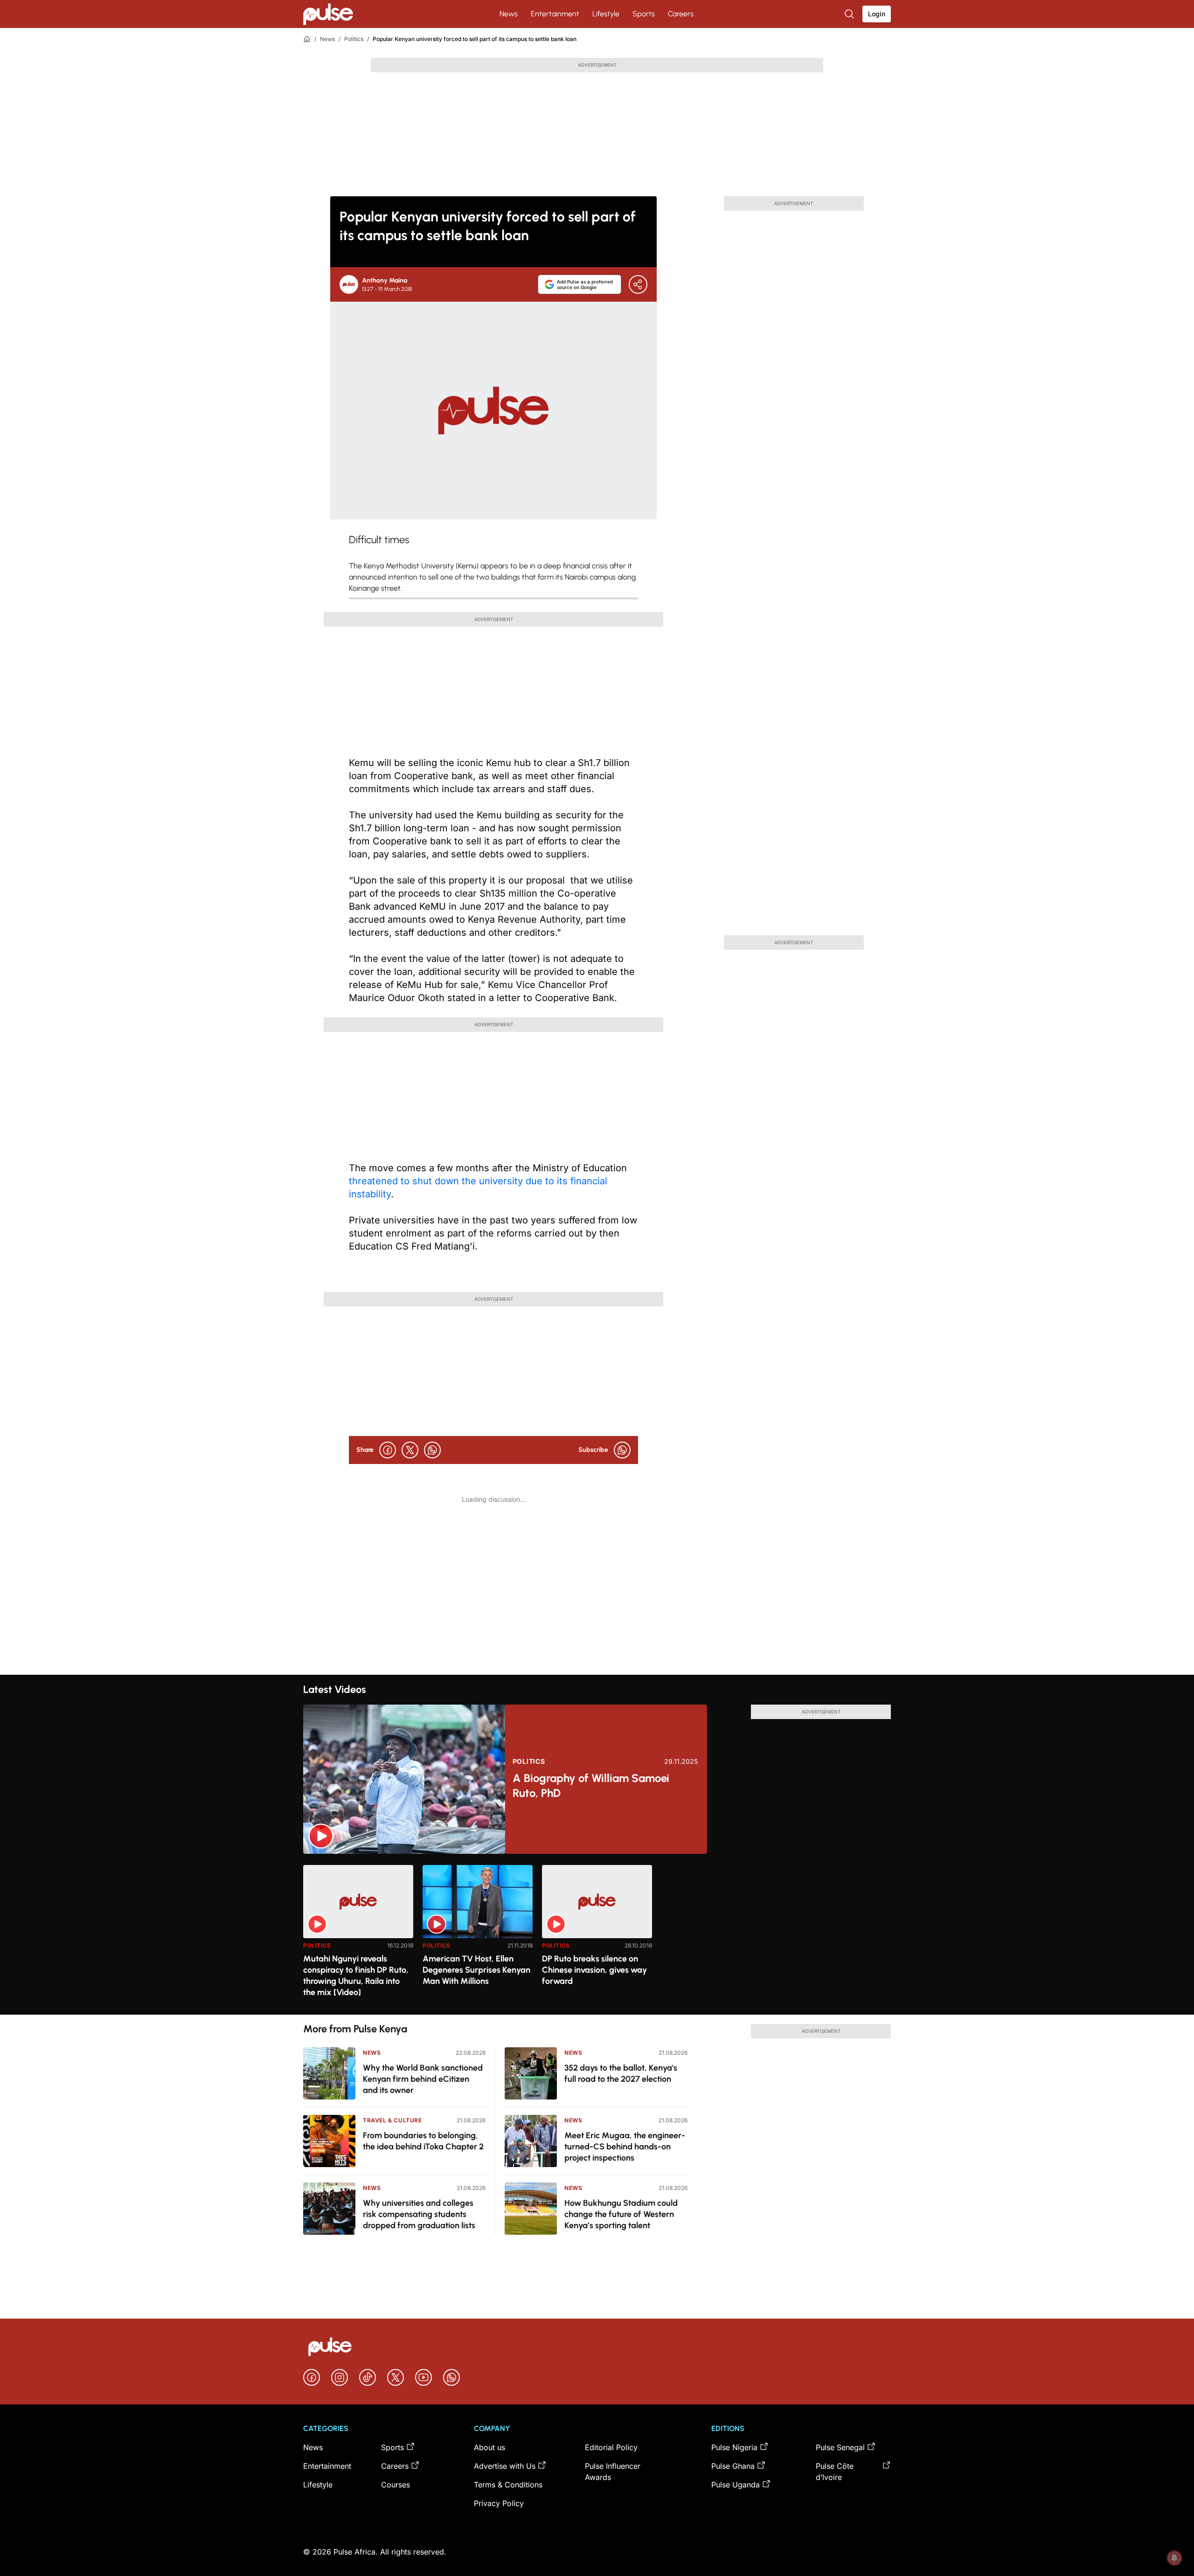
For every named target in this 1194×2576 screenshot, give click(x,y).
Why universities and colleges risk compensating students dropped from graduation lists (419, 2214)
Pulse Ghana (733, 2466)
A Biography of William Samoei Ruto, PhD (591, 1785)
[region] (597, 1934)
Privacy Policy (499, 2503)
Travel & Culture (392, 2120)
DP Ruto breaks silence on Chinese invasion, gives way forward (594, 1970)
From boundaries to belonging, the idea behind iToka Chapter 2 (423, 2141)
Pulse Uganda (736, 2485)
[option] (358, 1936)
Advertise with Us (505, 2466)
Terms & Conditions (508, 2485)
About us (489, 2447)
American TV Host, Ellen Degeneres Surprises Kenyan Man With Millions (476, 1970)
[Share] (638, 284)
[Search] (850, 14)
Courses (396, 2485)
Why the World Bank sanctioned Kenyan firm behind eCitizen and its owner (423, 2079)
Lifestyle (606, 14)
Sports (644, 14)
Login (877, 14)
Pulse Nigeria (734, 2447)
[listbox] (597, 1934)
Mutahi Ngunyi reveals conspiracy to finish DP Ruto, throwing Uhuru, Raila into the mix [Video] (356, 1975)
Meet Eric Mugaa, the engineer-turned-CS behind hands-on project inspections (625, 2147)
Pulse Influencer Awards (613, 2472)
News (509, 14)
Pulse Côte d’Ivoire (835, 2472)
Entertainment (555, 14)
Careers (681, 14)
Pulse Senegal (840, 2447)
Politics (354, 39)
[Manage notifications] (1174, 2558)
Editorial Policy (611, 2447)
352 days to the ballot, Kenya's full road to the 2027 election (621, 2073)
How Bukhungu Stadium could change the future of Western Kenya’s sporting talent (621, 2214)
